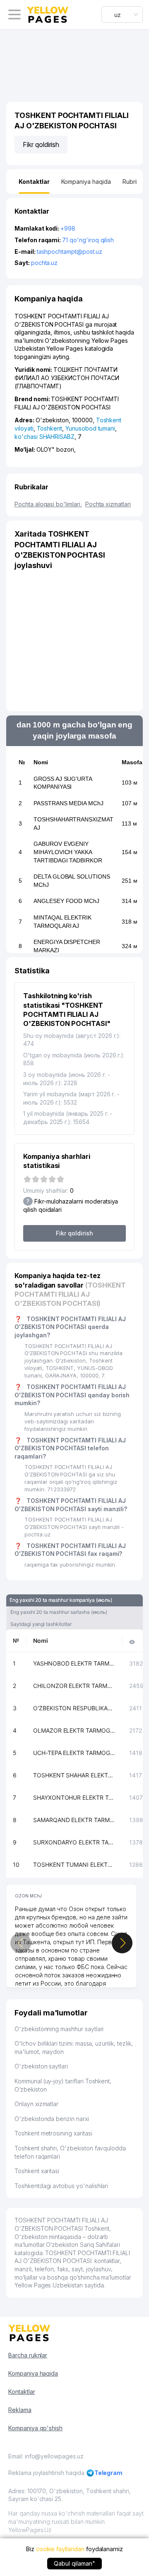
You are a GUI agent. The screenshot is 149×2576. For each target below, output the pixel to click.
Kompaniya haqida (33, 2373)
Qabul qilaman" (74, 2563)
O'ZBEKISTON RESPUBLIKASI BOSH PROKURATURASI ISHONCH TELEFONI (74, 1708)
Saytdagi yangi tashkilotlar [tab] (41, 1624)
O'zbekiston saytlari (41, 2066)
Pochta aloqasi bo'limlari (48, 504)
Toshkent (50, 428)
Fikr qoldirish (41, 144)
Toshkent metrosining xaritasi (53, 2133)
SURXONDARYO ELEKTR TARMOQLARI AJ (74, 1842)
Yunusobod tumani (90, 428)
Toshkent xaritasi (37, 2171)
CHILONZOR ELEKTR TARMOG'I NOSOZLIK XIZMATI (74, 1686)
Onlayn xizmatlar (36, 2104)
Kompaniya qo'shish (35, 2428)
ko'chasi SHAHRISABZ (44, 437)
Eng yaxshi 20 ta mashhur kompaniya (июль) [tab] (61, 1600)
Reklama (20, 2410)
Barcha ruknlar (28, 2355)
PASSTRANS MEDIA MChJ (68, 803)
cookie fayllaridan (60, 2549)
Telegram (109, 2473)
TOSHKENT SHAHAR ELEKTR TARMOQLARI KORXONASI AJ (74, 1775)
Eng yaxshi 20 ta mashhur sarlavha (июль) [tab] (59, 1612)
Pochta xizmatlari (108, 504)
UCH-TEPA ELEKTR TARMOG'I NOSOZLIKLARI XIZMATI (74, 1753)
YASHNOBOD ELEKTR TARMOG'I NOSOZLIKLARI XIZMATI (74, 1663)
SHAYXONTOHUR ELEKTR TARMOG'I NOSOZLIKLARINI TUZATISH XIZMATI (74, 1797)
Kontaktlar (22, 2392)
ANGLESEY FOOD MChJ (66, 901)
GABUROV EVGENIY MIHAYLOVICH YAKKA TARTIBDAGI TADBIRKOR (68, 852)
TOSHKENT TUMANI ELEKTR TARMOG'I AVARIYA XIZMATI (74, 1865)
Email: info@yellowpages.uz (46, 2456)
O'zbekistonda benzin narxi (52, 2119)
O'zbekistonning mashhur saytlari (59, 2029)
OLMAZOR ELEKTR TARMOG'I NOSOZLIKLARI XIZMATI (74, 1730)
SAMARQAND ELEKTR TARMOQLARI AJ (74, 1820)
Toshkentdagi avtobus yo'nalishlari (61, 2186)
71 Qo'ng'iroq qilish (88, 240)
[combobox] (122, 14)
